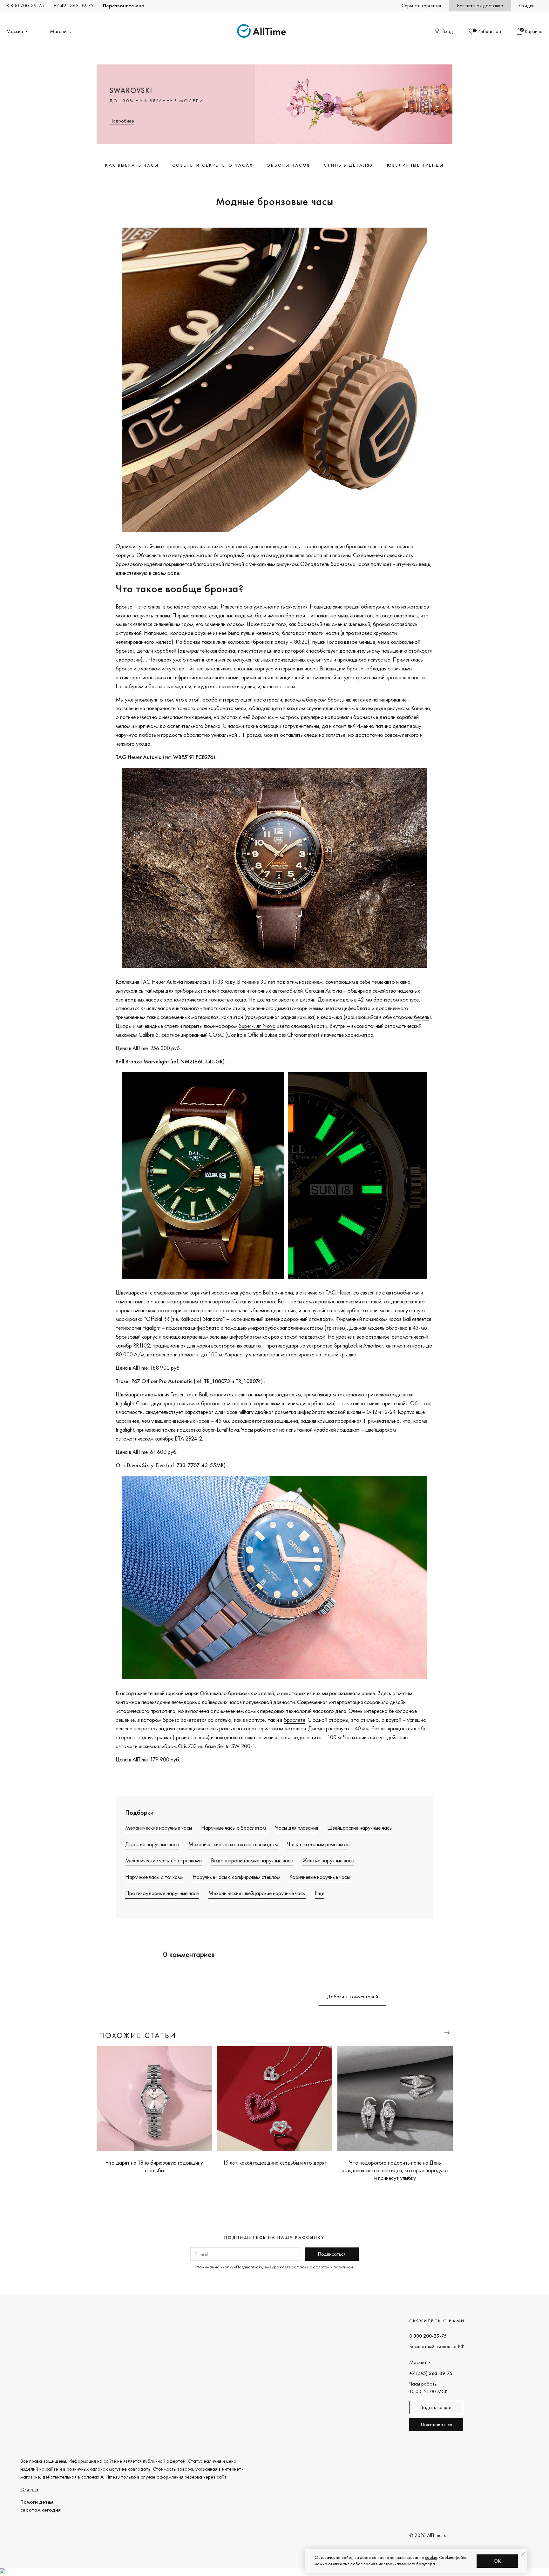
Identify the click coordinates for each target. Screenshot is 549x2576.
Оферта (29, 2489)
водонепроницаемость (173, 1354)
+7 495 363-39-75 (73, 6)
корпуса (125, 555)
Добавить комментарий (352, 1997)
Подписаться (332, 2254)
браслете (295, 1720)
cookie (431, 2557)
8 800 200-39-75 (25, 6)
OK (497, 2561)
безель (422, 1017)
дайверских (404, 1301)
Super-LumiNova (257, 1026)
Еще (320, 1893)
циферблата (356, 1008)
